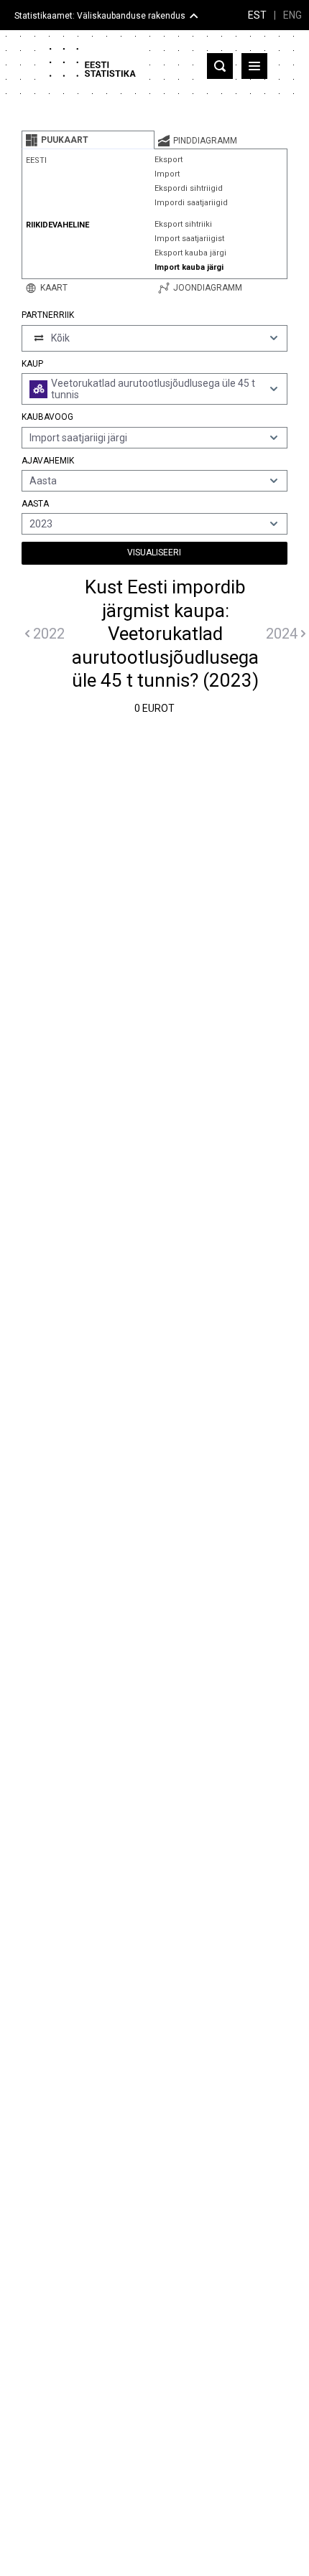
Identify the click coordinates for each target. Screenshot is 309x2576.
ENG (292, 15)
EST (257, 15)
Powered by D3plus (154, 1738)
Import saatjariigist (189, 239)
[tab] (88, 140)
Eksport (169, 160)
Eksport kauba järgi (190, 253)
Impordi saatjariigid (191, 203)
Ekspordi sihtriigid (189, 188)
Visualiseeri (154, 553)
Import (167, 174)
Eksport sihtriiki (183, 224)
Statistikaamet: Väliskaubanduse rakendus (100, 16)
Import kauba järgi (189, 267)
